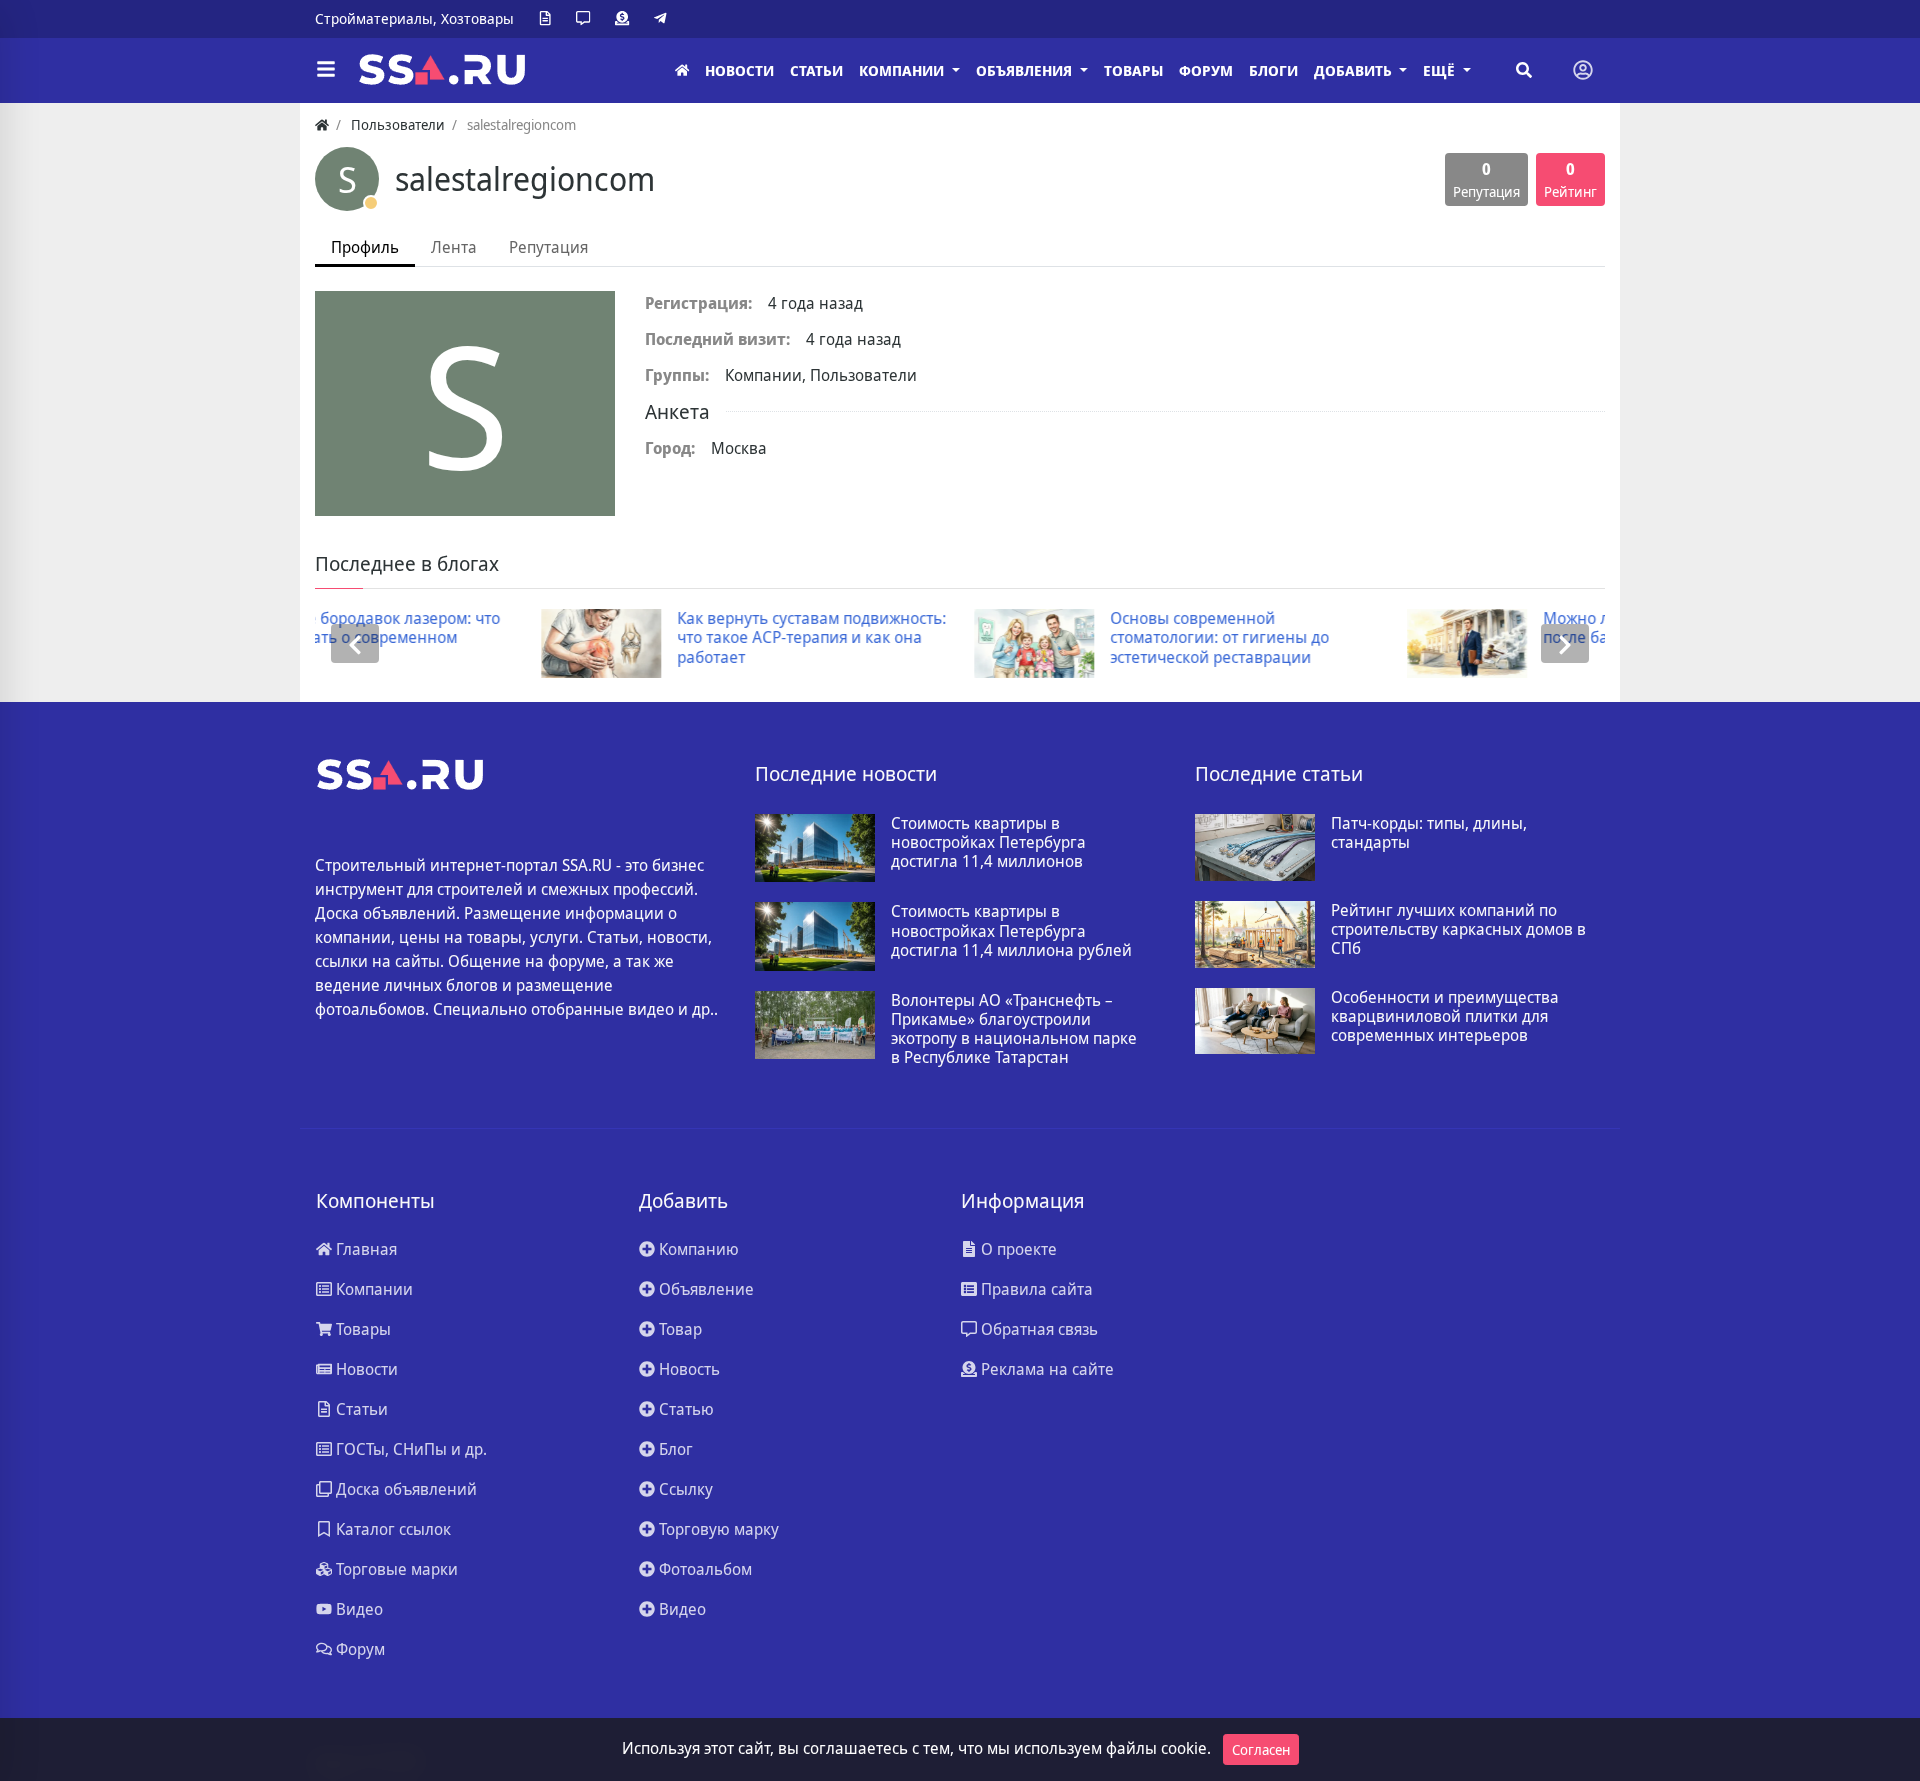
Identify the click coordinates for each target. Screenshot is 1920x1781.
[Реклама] (626, 19)
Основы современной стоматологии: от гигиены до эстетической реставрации (1007, 638)
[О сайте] (549, 19)
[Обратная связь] (587, 19)
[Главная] (682, 70)
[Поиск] (1524, 70)
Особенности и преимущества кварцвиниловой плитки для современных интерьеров (1445, 1017)
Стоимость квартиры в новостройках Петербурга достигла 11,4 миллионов (988, 843)
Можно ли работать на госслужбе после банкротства (1456, 628)
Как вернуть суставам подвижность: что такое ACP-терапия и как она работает (598, 638)
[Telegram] (664, 19)
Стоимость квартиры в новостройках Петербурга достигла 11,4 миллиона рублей (1011, 931)
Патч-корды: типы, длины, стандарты (1429, 833)
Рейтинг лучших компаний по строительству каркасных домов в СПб (1458, 930)
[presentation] (355, 643)
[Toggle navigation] (1583, 70)
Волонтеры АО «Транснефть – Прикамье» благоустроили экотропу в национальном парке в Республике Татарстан (1014, 1029)
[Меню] (326, 70)
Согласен (1261, 1749)
